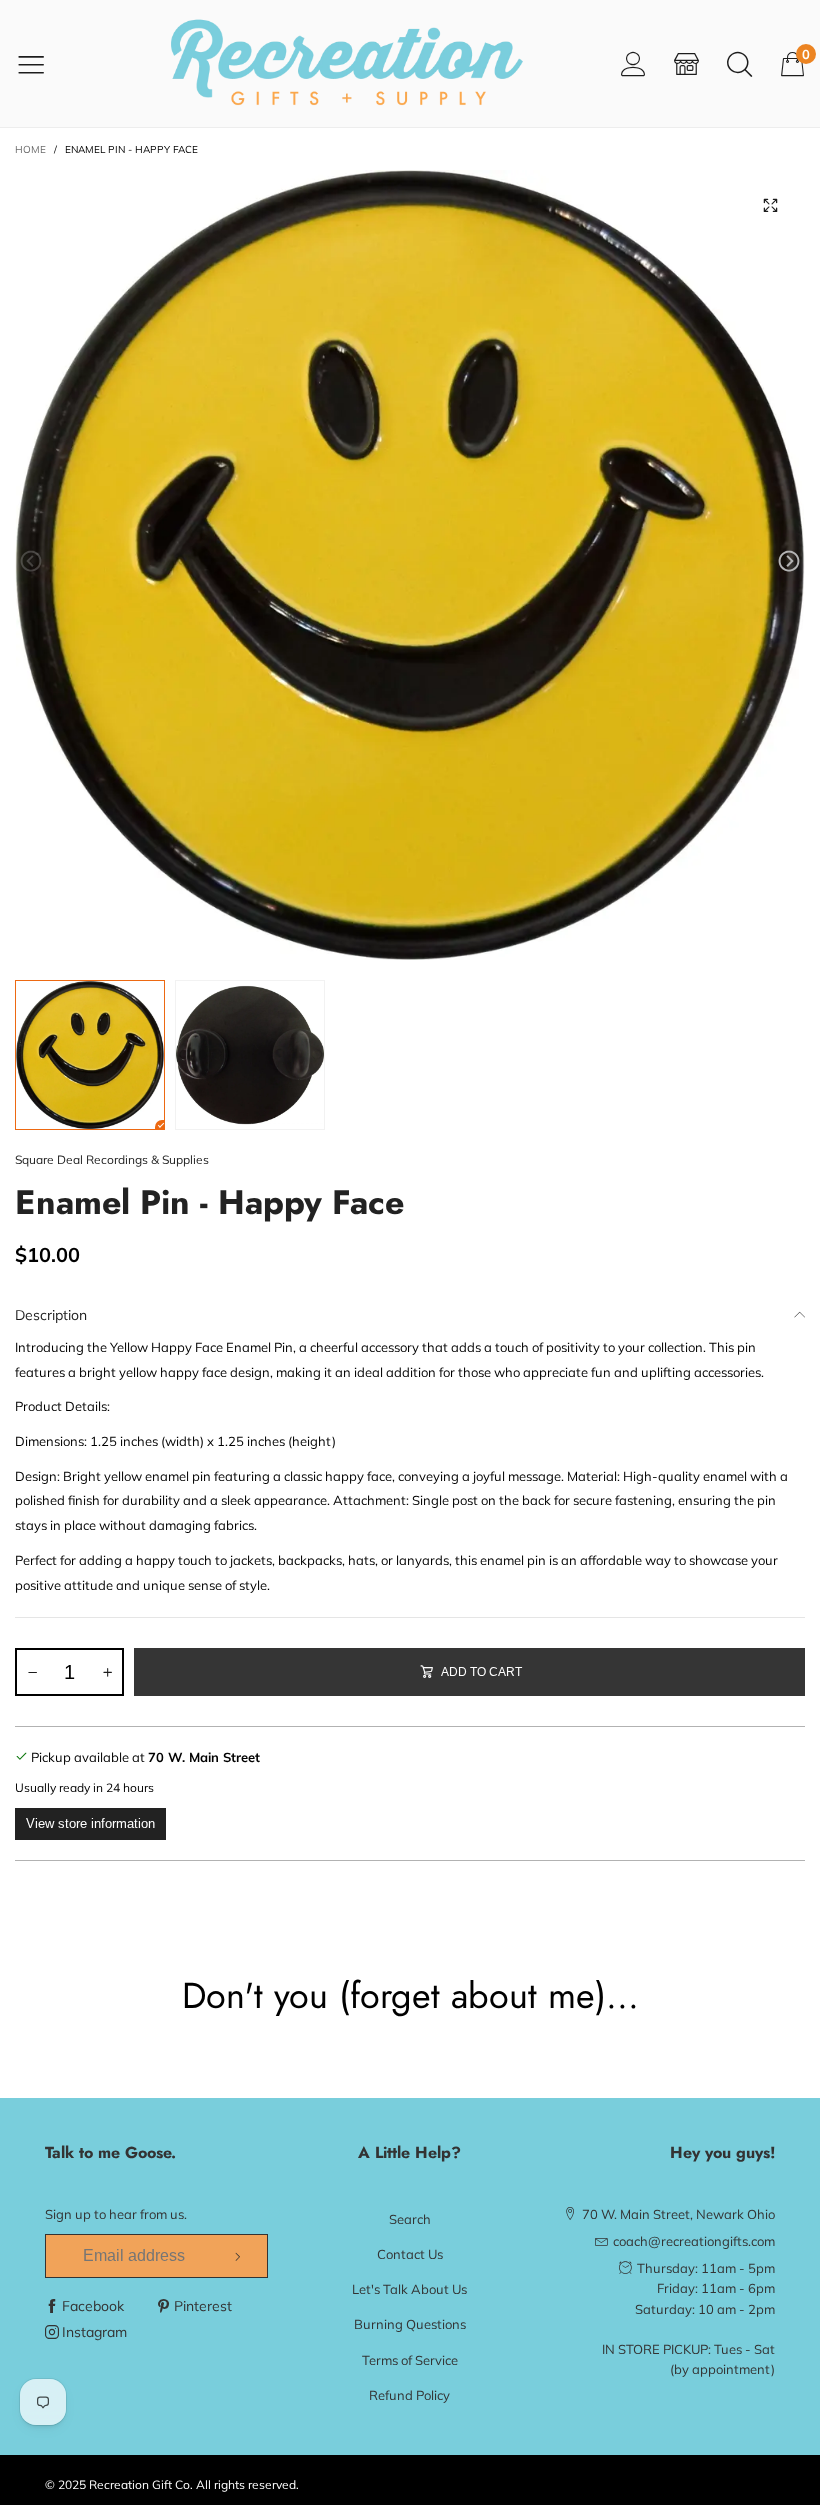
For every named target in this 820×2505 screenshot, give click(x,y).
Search (410, 2219)
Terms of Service (410, 2360)
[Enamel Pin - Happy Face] (410, 565)
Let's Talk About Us (409, 2289)
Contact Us (410, 2254)
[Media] (770, 205)
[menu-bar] (43, 64)
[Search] (739, 63)
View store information (90, 1823)
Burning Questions (410, 2324)
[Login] (633, 63)
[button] (31, 561)
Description (51, 1315)
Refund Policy (409, 2395)
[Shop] (686, 63)
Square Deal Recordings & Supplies (112, 1159)
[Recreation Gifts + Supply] (346, 63)
